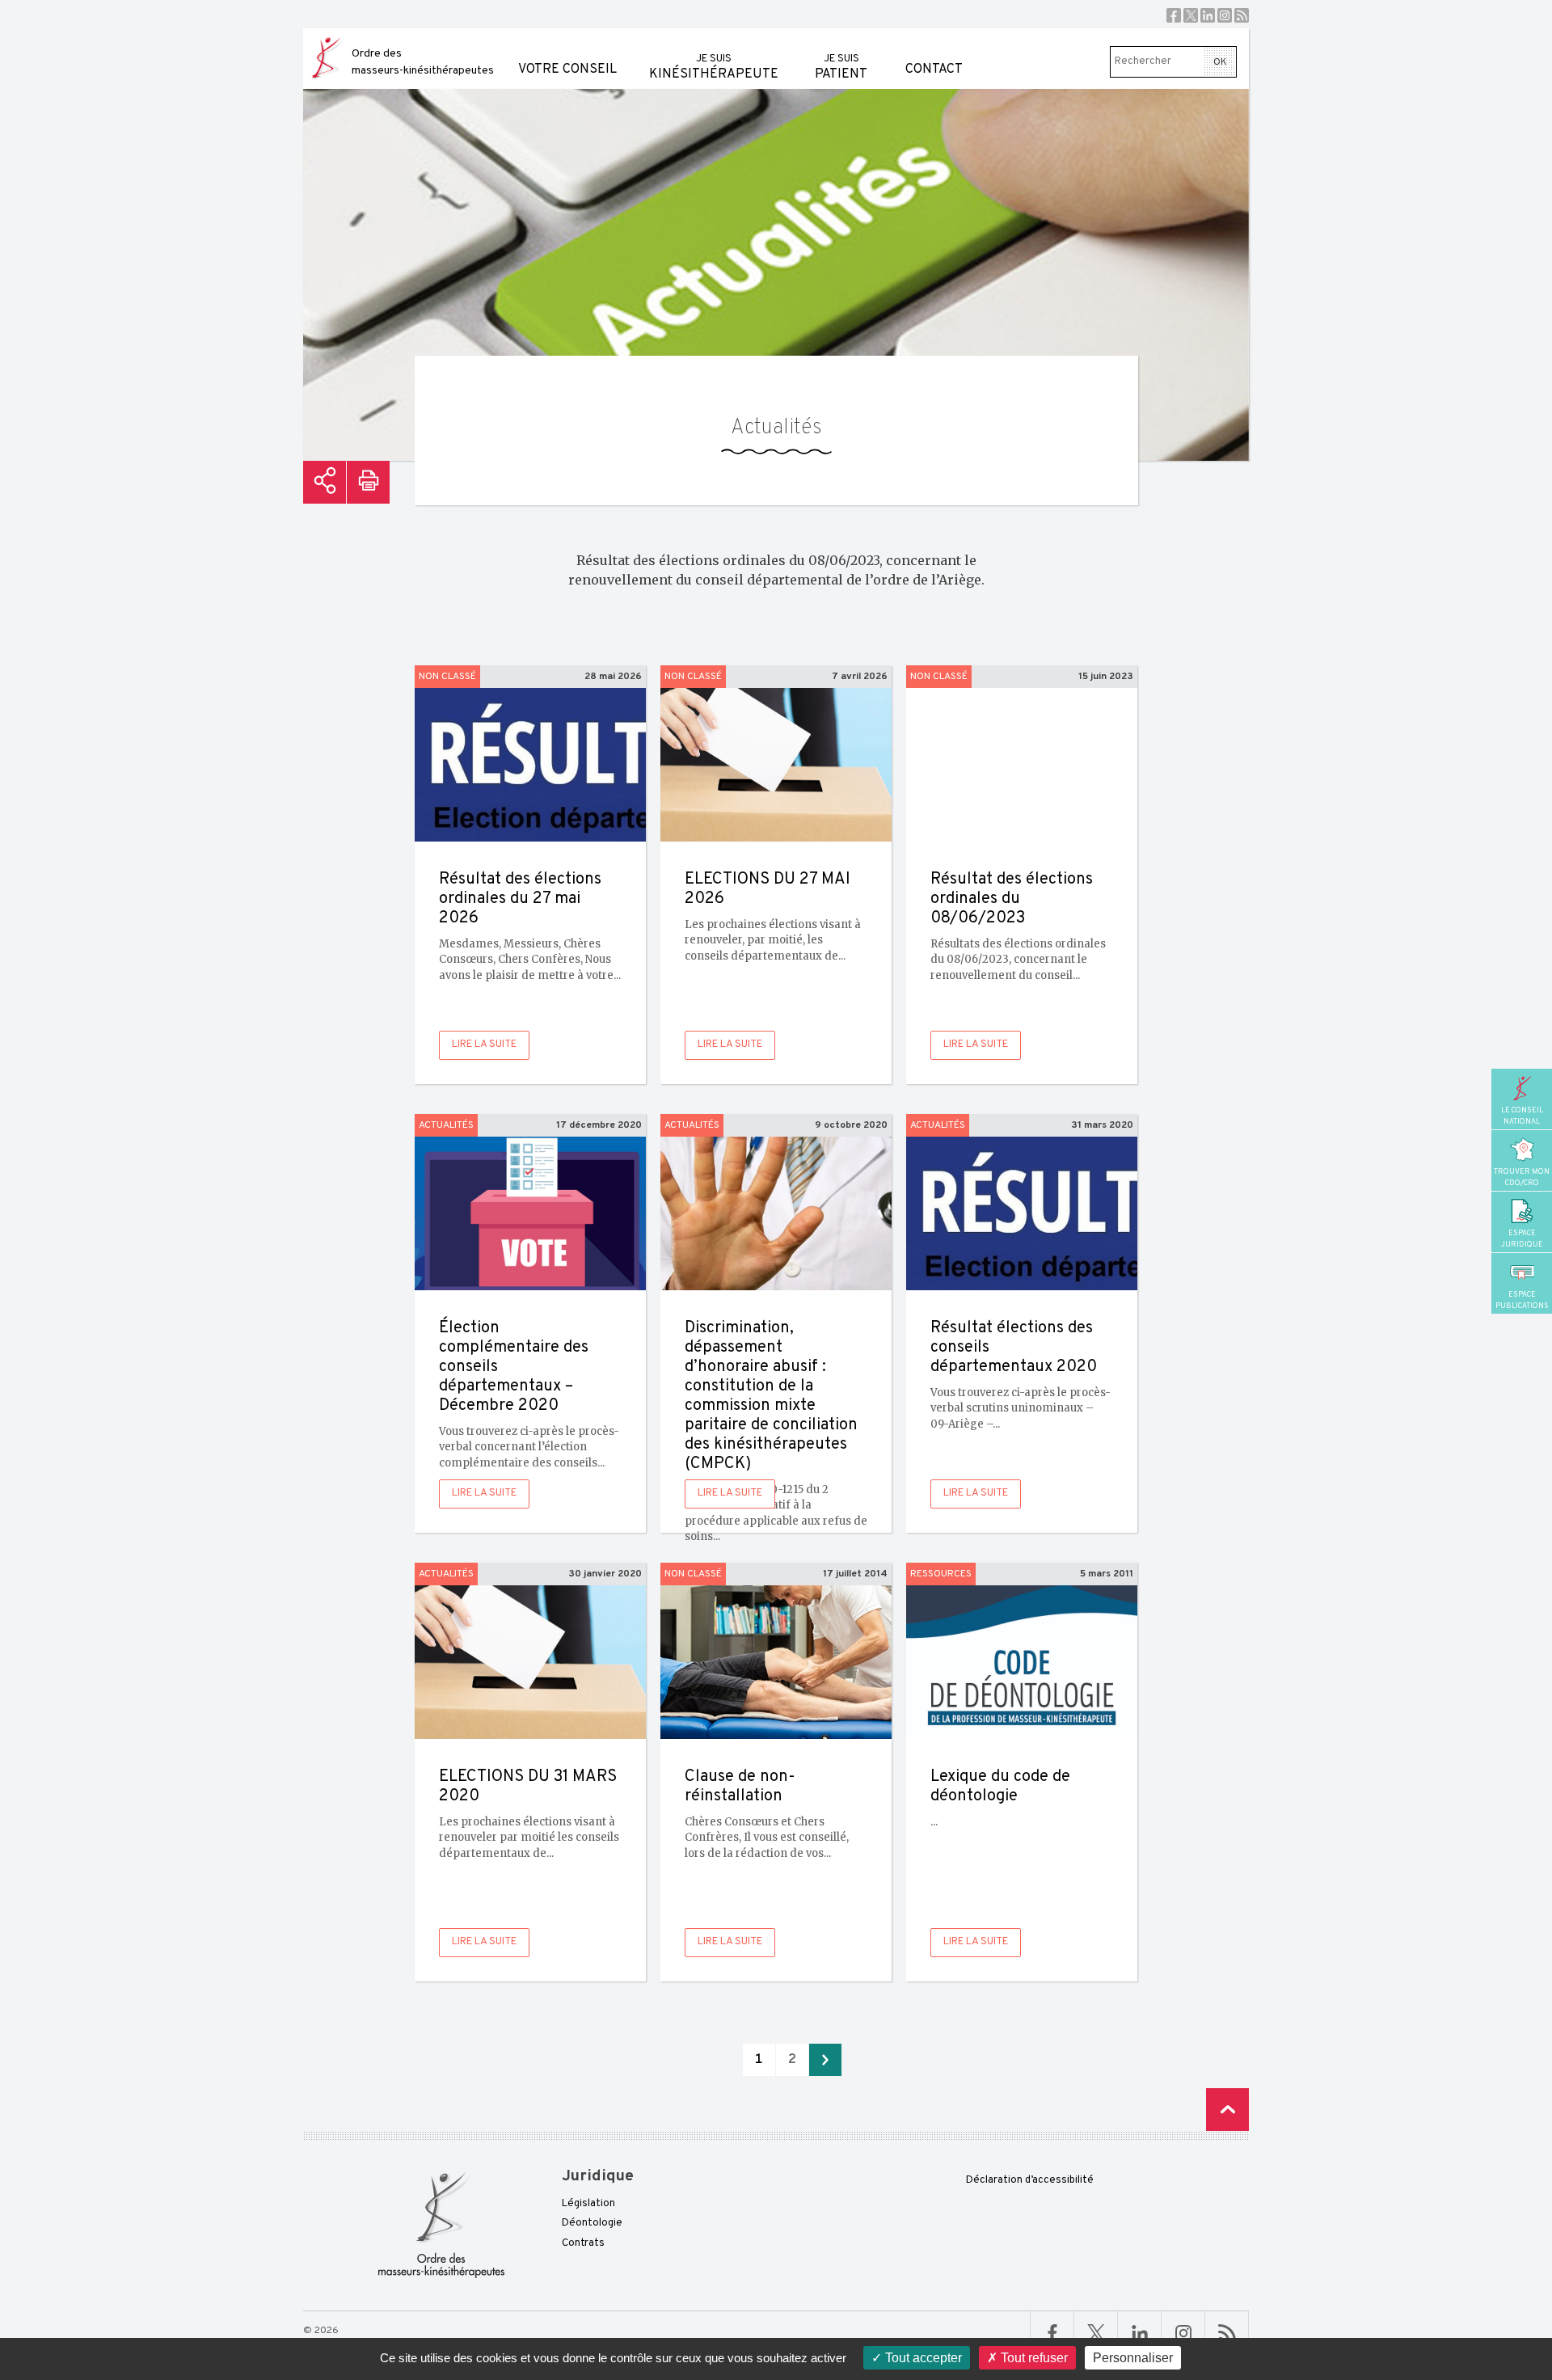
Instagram (1225, 15)
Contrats (583, 2243)
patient (841, 68)
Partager (325, 482)
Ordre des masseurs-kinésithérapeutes (423, 62)
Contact (934, 70)
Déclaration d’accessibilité (1030, 2180)
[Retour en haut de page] (1227, 2110)
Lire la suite (484, 1044)
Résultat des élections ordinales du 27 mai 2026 (520, 899)
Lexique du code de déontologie (1000, 1787)
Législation (588, 2204)
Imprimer (368, 482)
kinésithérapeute (714, 68)
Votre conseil (567, 70)
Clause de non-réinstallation (740, 1787)
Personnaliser (1133, 2358)
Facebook (1174, 15)
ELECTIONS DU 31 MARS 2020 (528, 1787)
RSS (1242, 15)
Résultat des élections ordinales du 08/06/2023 (1012, 899)
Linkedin (1208, 15)
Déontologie (592, 2223)
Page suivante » (825, 2060)
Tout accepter (922, 2358)
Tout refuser (1033, 2358)
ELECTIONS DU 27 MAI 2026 (768, 889)
